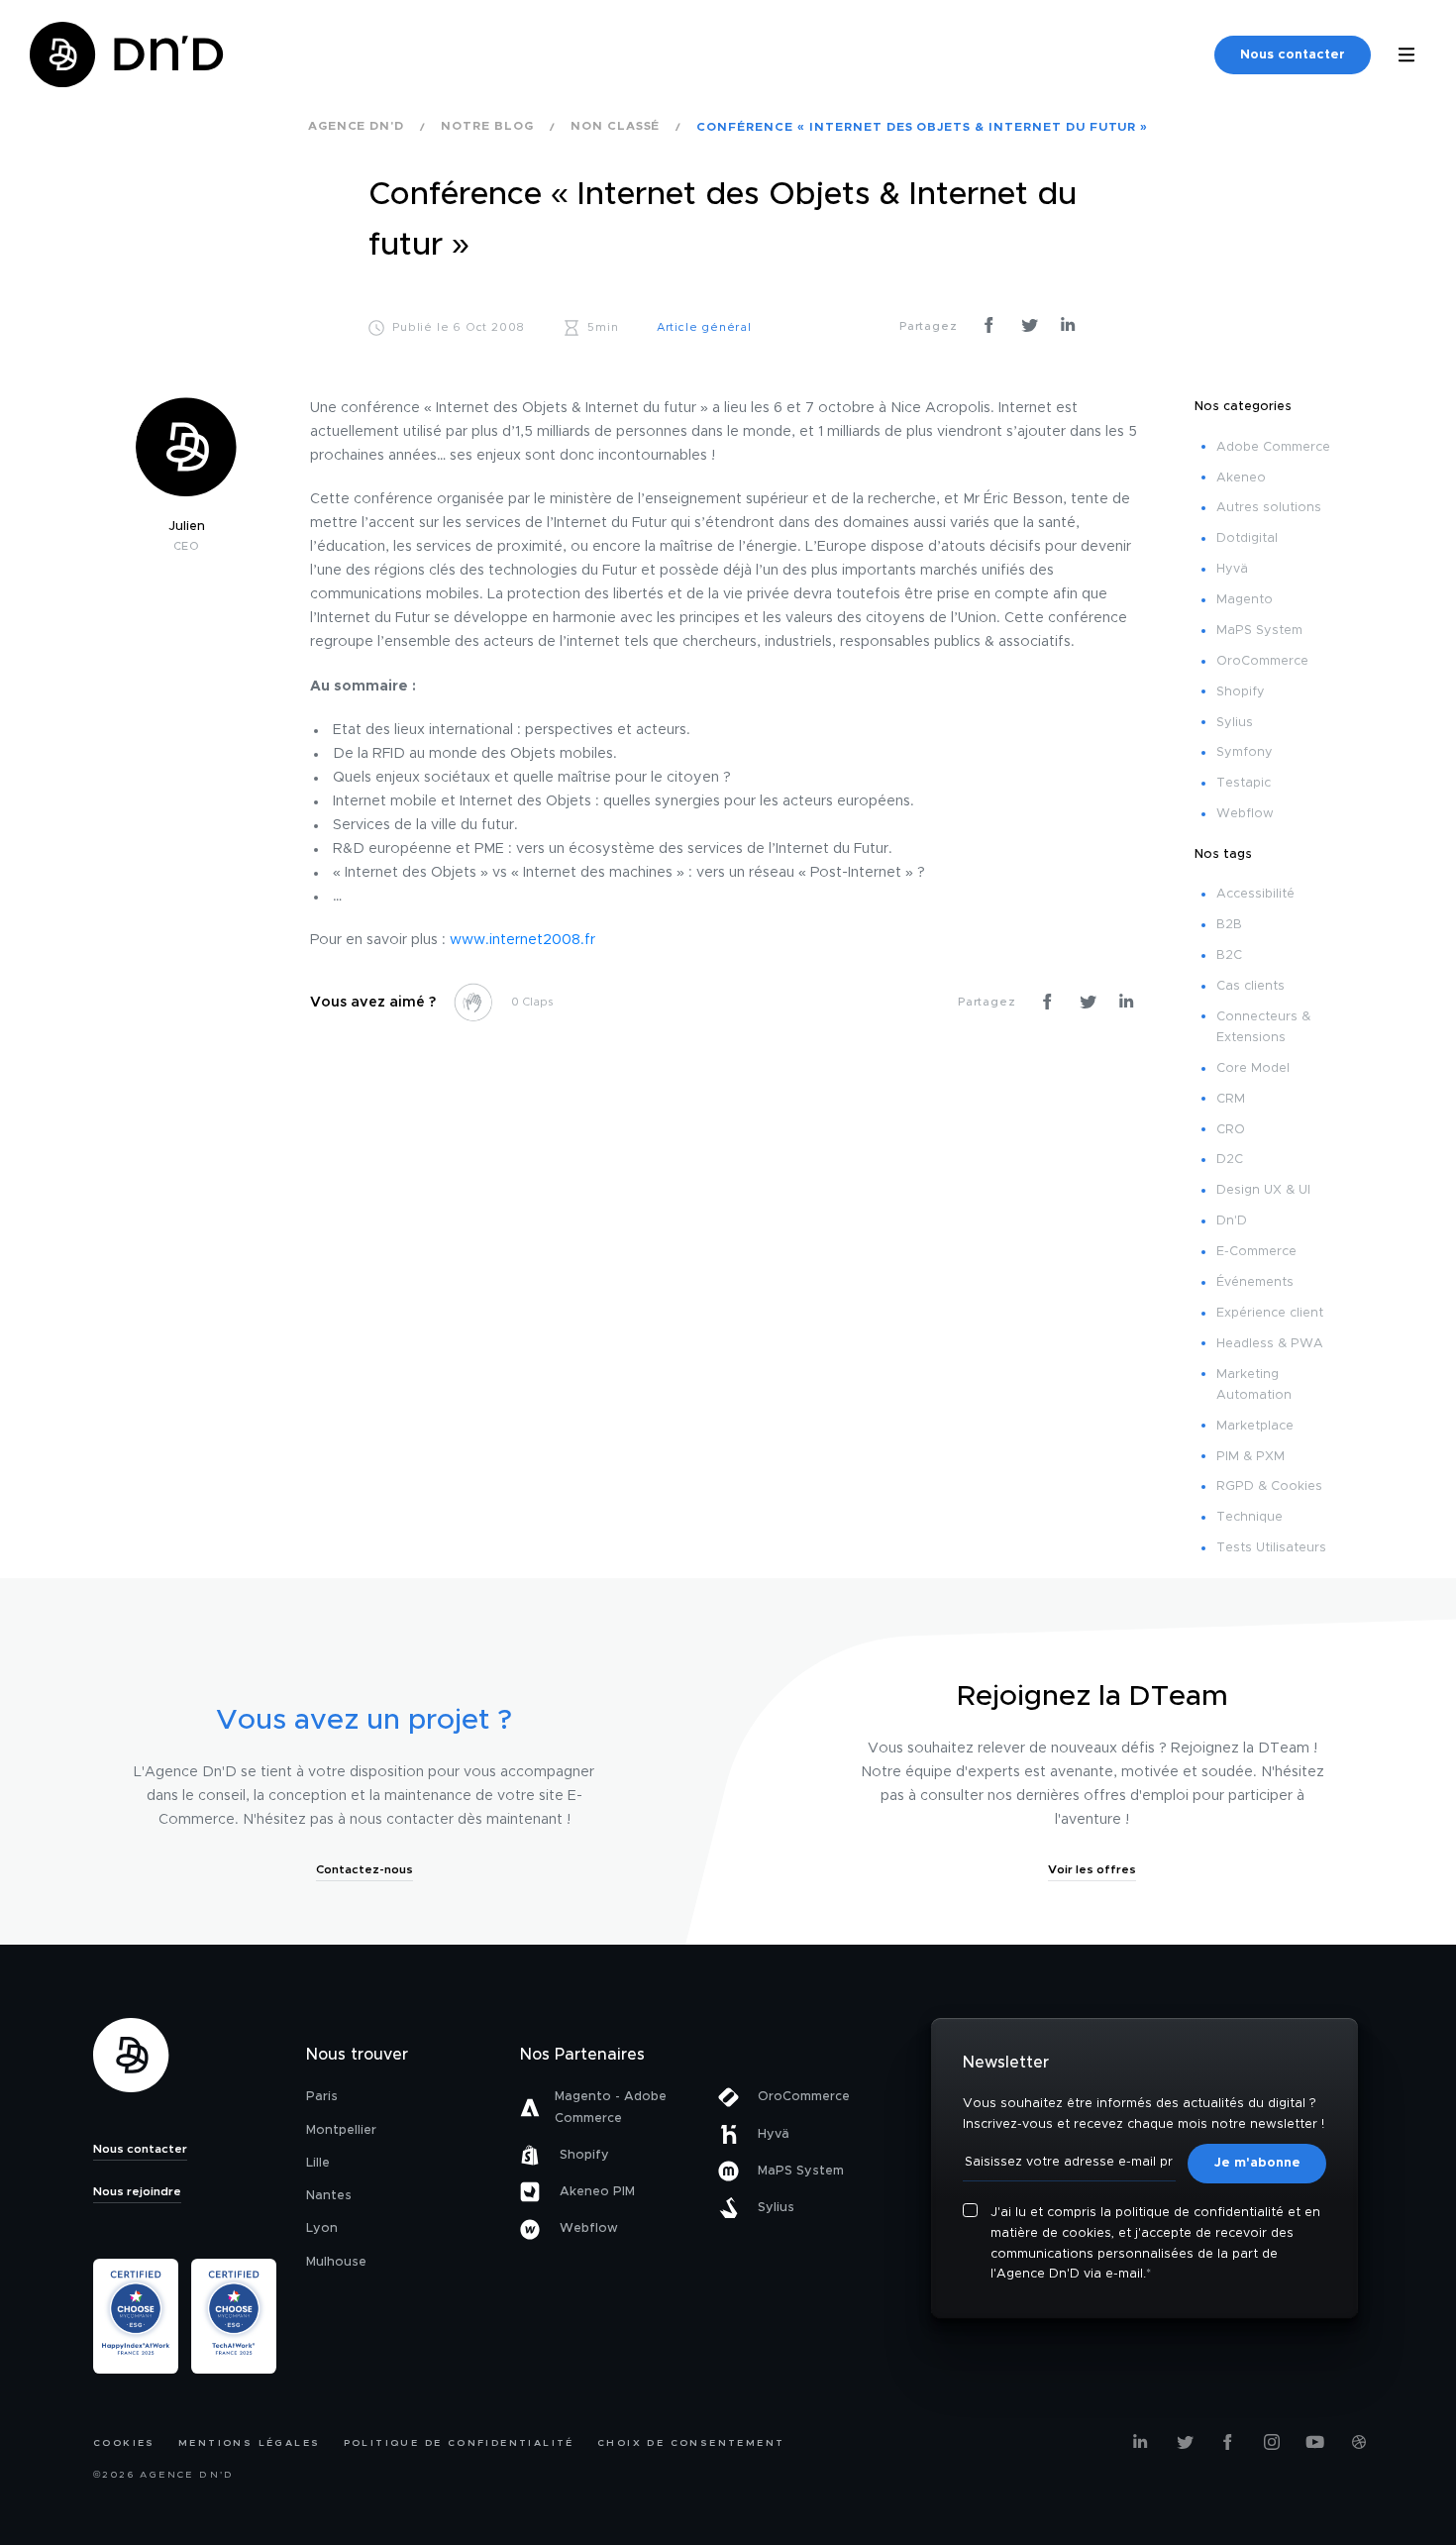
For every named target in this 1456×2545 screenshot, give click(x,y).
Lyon (322, 2228)
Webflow (1245, 814)
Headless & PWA (1270, 1344)
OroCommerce (1262, 661)
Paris (322, 2097)
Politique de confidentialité (459, 2443)
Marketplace (1255, 1426)
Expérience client (1270, 1313)
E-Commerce (1256, 1252)
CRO (1231, 1130)
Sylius (1235, 723)
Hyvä (1232, 569)
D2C (1230, 1160)
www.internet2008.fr (522, 940)
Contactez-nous (364, 1869)
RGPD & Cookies (1269, 1486)
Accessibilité (1255, 894)
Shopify (1241, 692)
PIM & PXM (1250, 1457)
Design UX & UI (1263, 1190)
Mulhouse (336, 2262)
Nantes (329, 2196)
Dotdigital (1247, 538)
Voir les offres (1092, 1869)
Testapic (1244, 783)
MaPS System (1259, 631)
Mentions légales (249, 2443)
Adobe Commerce (1273, 447)
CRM (1231, 1099)
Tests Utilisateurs (1271, 1548)
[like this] (473, 1003)
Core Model (1253, 1068)
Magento (1245, 600)
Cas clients (1250, 986)
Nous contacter (1293, 55)
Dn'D (1232, 1221)
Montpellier (341, 2130)
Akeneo (1241, 478)
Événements (1255, 1282)
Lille (318, 2163)
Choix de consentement (691, 2443)
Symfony (1245, 752)
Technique (1249, 1517)
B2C (1229, 955)
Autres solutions (1269, 508)
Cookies (124, 2443)
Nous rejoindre (137, 2191)
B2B (1229, 925)
